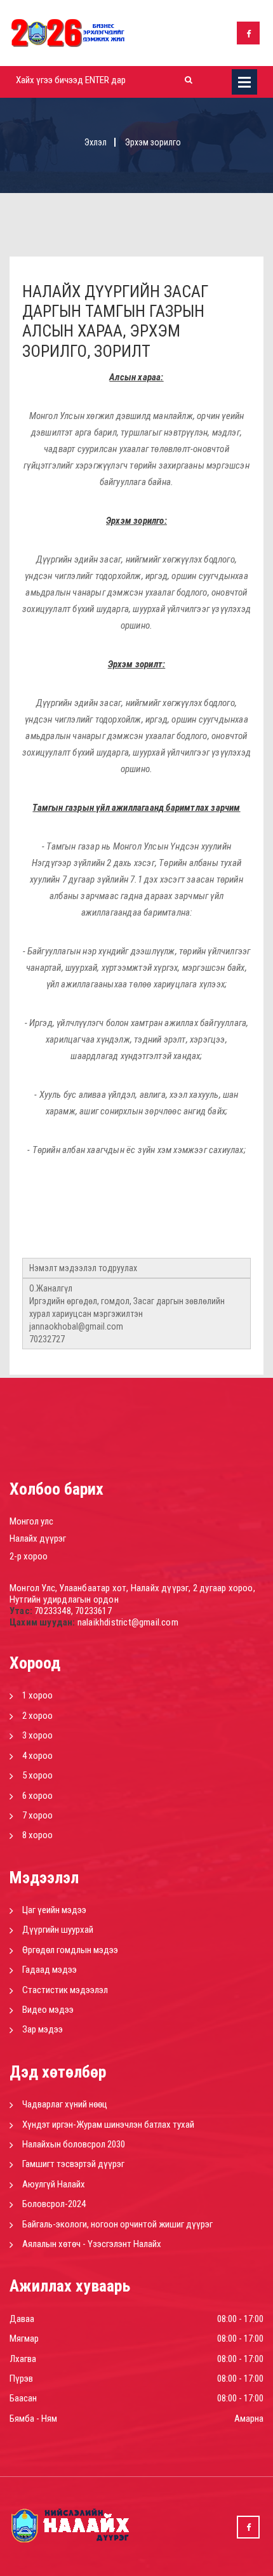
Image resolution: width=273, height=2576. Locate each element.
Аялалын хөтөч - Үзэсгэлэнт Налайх (92, 2244)
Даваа (22, 2319)
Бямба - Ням (33, 2419)
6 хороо (37, 1796)
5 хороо (37, 1775)
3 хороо (37, 1735)
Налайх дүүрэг (38, 1538)
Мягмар (24, 2339)
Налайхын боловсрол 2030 (74, 2144)
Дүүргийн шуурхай (58, 1930)
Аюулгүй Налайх (54, 2184)
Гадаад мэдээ (50, 1970)
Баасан (23, 2398)
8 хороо (37, 1835)
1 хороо (37, 1695)
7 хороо (37, 1815)
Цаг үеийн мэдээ (54, 1910)
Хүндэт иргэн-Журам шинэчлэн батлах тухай (108, 2125)
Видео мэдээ (48, 2010)
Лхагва (23, 2359)
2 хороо (37, 1716)
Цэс (244, 82)
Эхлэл (96, 142)
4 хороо (37, 1756)
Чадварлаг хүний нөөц (65, 2104)
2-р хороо (29, 1556)
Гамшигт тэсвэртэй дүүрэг (73, 2164)
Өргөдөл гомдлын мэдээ (70, 1950)
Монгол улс (31, 1521)
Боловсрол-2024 (54, 2204)
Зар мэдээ (43, 2029)
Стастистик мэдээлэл (65, 1990)
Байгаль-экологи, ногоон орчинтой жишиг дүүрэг (117, 2224)
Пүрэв (21, 2379)
